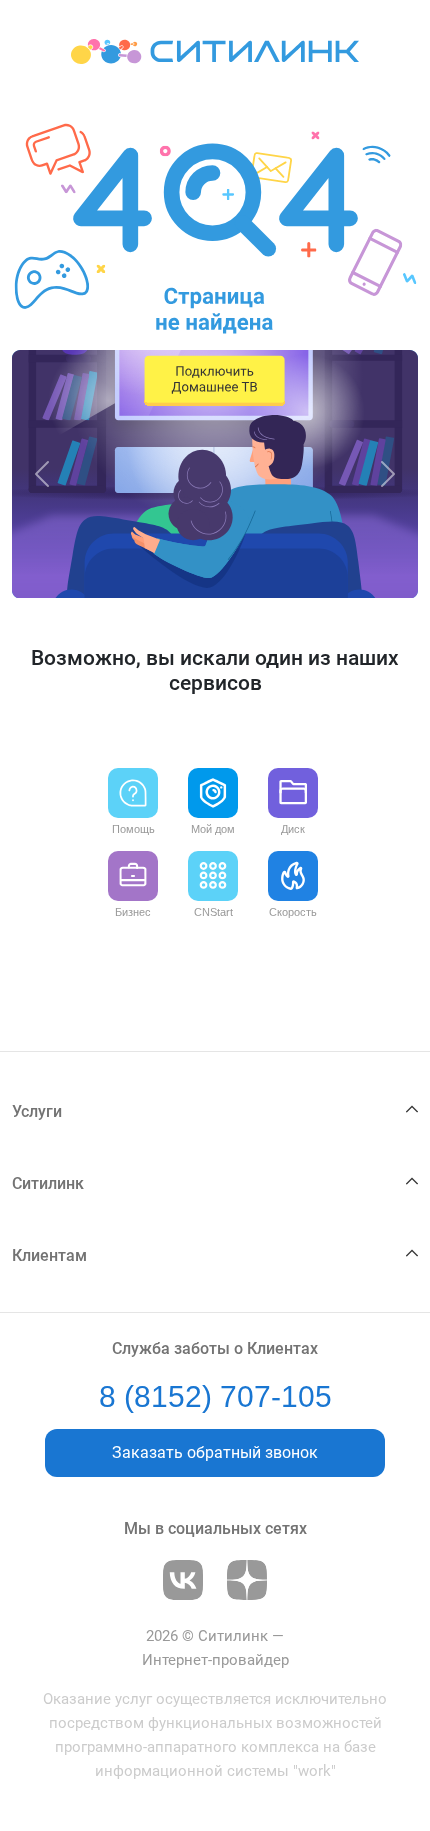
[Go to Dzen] (247, 1580)
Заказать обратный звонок (215, 1452)
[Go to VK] (183, 1580)
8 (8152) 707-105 (215, 1396)
